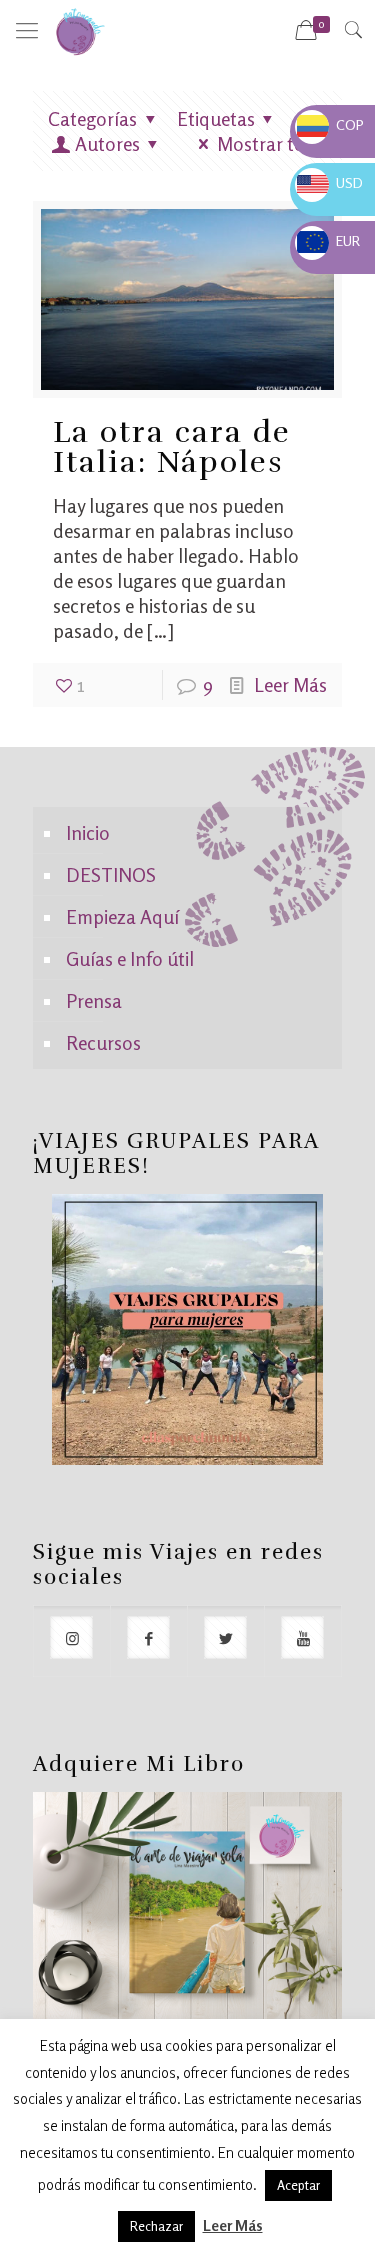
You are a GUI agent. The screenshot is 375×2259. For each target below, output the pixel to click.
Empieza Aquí (122, 916)
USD (330, 182)
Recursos (103, 1042)
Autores (107, 143)
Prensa (94, 1000)
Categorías (92, 118)
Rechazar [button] (156, 2226)
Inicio (88, 832)
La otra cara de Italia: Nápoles (172, 447)
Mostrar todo (272, 143)
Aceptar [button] (298, 2185)
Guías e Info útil (130, 958)
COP (330, 124)
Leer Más (290, 684)
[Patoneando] (80, 30)
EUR (328, 240)
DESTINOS (111, 874)
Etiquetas (216, 118)
